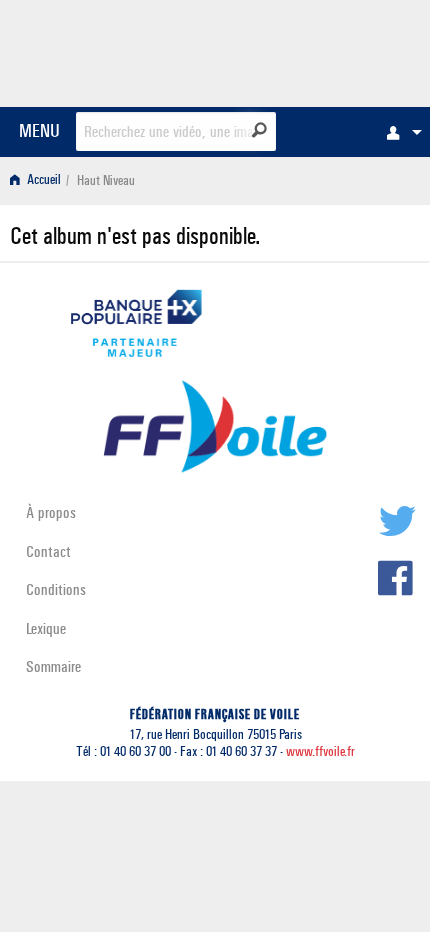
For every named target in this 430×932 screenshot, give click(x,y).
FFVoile (325, 50)
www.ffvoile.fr (320, 751)
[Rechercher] (259, 130)
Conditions (56, 589)
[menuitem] (399, 132)
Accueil (42, 180)
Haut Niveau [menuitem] (106, 180)
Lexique (46, 628)
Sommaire (53, 666)
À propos (51, 512)
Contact (48, 551)
